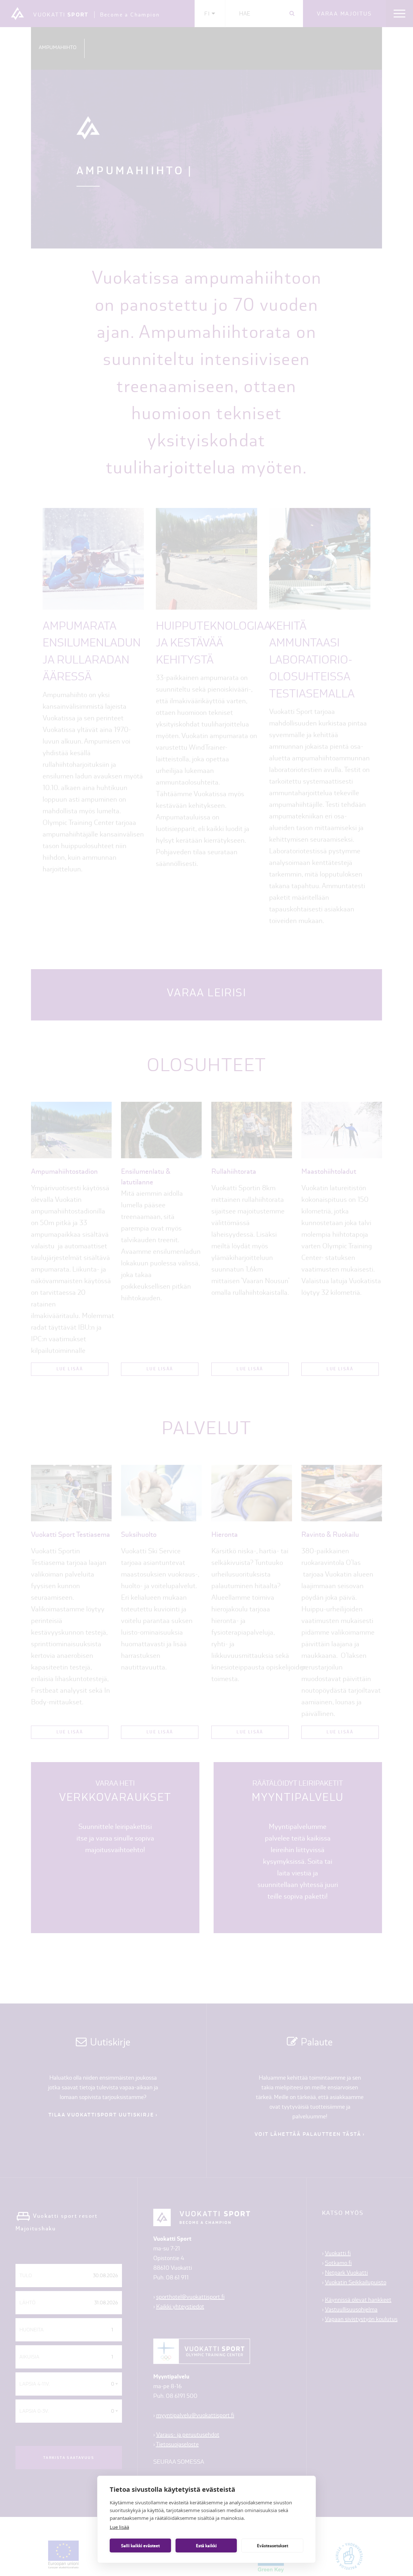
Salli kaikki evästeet (140, 2546)
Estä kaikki (206, 2546)
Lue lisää (119, 2527)
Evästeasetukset (272, 2546)
